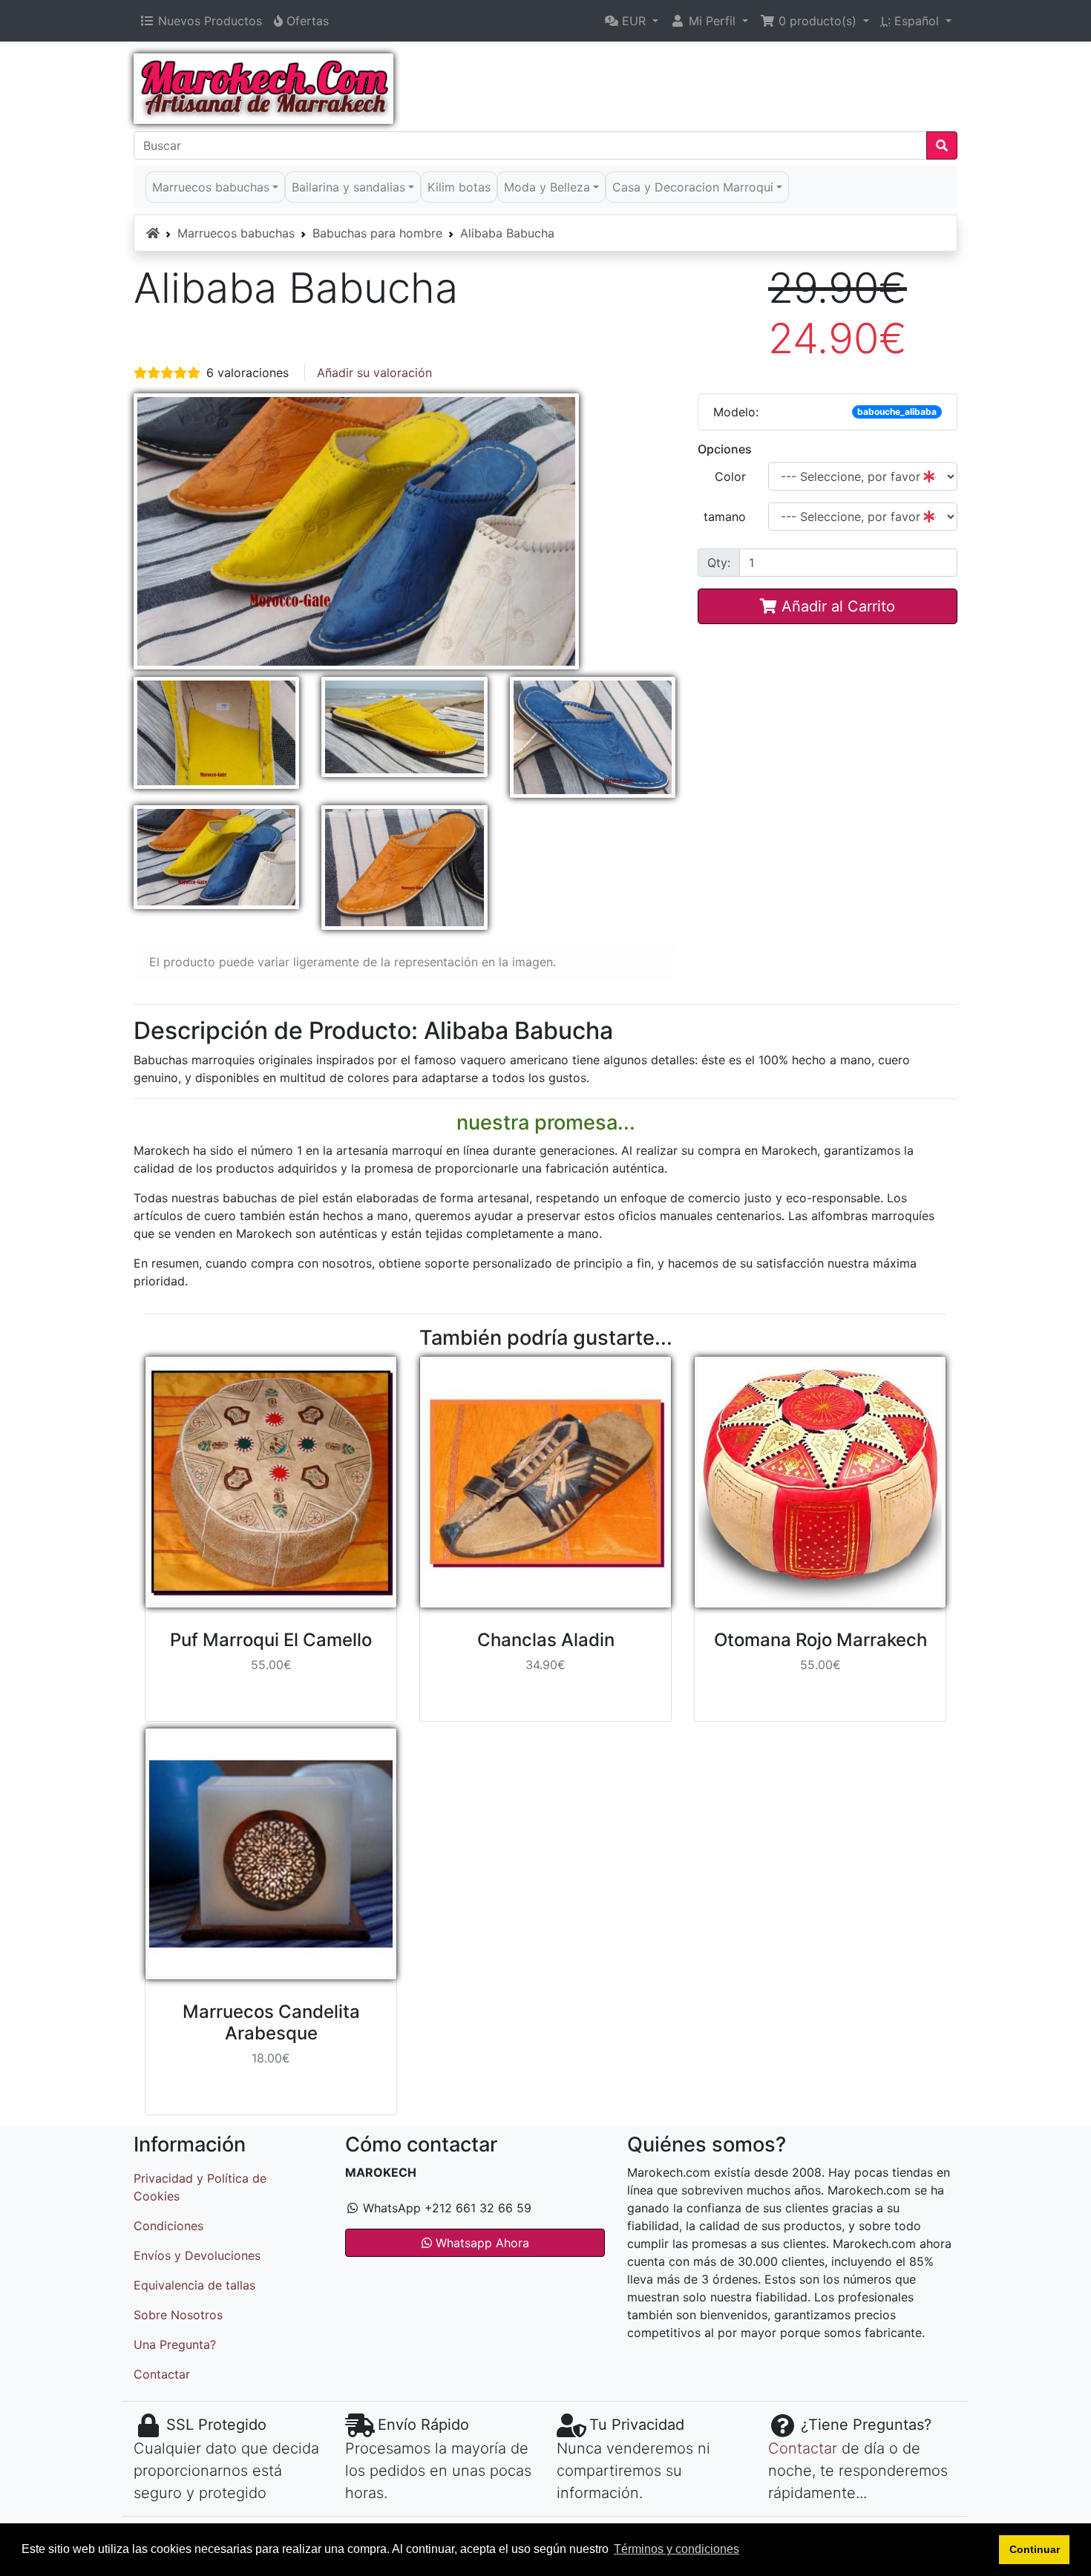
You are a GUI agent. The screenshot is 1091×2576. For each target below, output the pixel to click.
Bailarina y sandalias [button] (348, 187)
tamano (725, 517)
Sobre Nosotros (178, 2315)
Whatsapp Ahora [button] (481, 2243)
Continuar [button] (1035, 2549)
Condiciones (168, 2226)
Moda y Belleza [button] (547, 187)
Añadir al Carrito (836, 606)
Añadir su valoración (374, 373)
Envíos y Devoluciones (197, 2255)
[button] (632, 21)
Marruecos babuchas (236, 233)
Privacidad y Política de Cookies (200, 2187)
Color (730, 476)
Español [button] (912, 21)
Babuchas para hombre (377, 233)
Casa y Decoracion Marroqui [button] (693, 187)
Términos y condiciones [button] (676, 2549)
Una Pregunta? (175, 2344)
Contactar (162, 2374)
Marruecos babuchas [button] (211, 187)
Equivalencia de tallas (194, 2285)
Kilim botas (459, 187)
